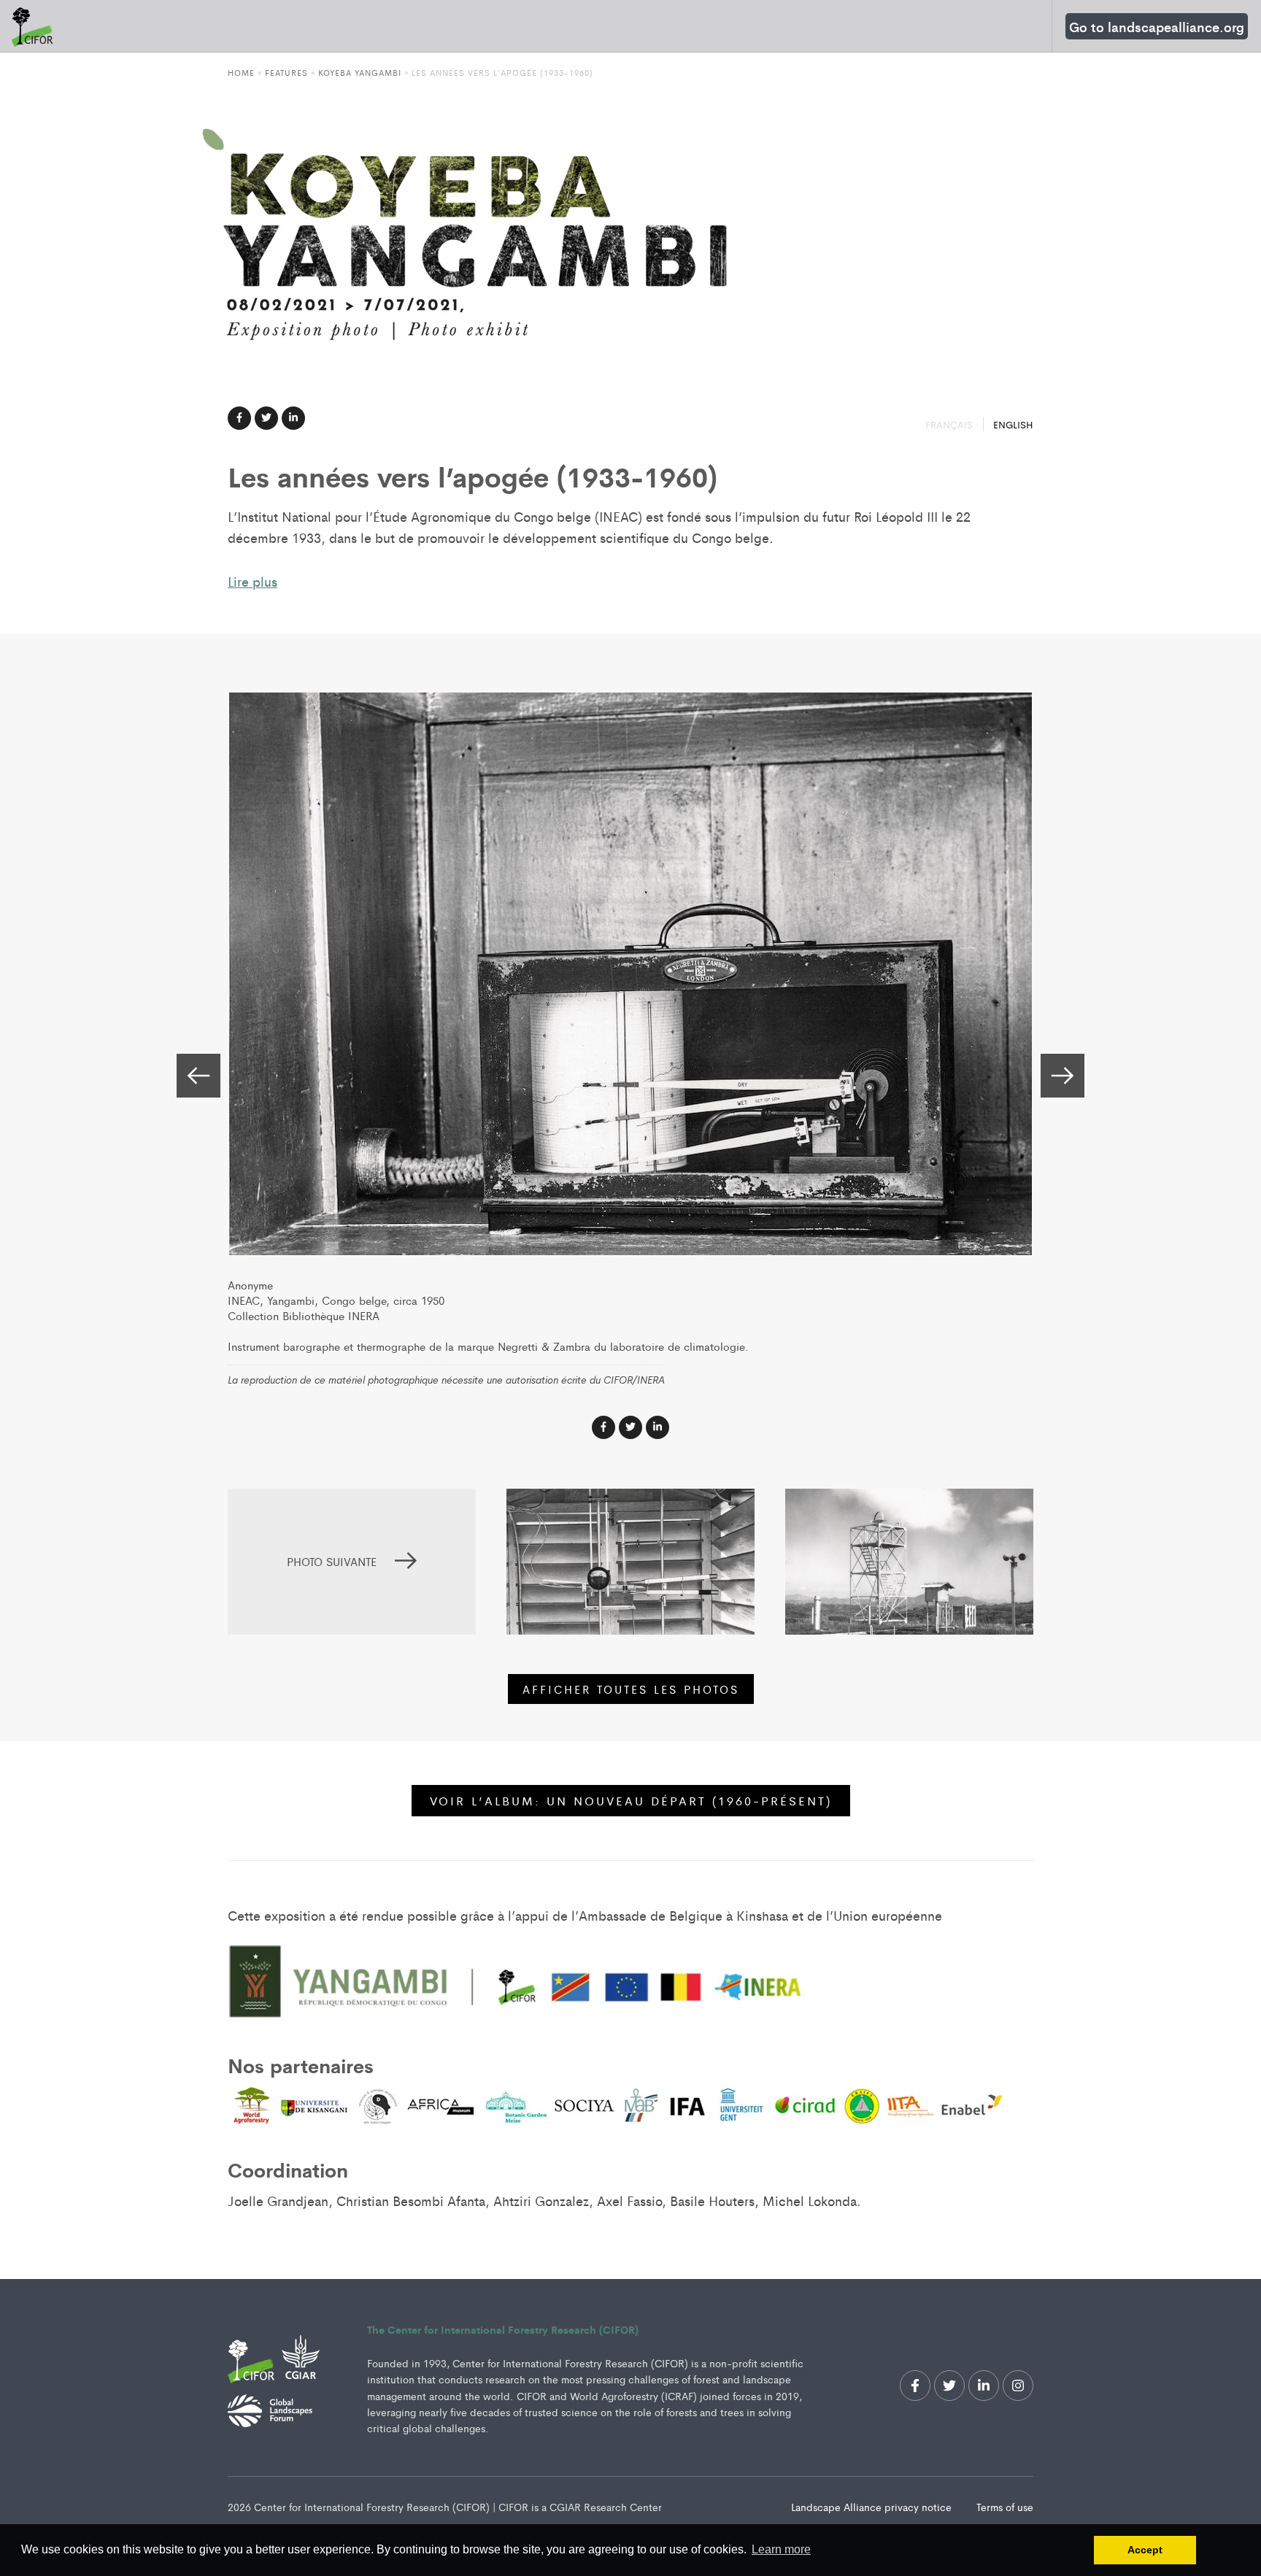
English (1013, 424)
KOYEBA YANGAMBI (360, 72)
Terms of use (1005, 2507)
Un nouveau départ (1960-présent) (631, 1801)
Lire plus (252, 581)
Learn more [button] (781, 2549)
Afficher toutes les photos (631, 1689)
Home (241, 72)
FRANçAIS (950, 424)
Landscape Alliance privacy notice (873, 2507)
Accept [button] (1145, 2550)
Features (286, 72)
